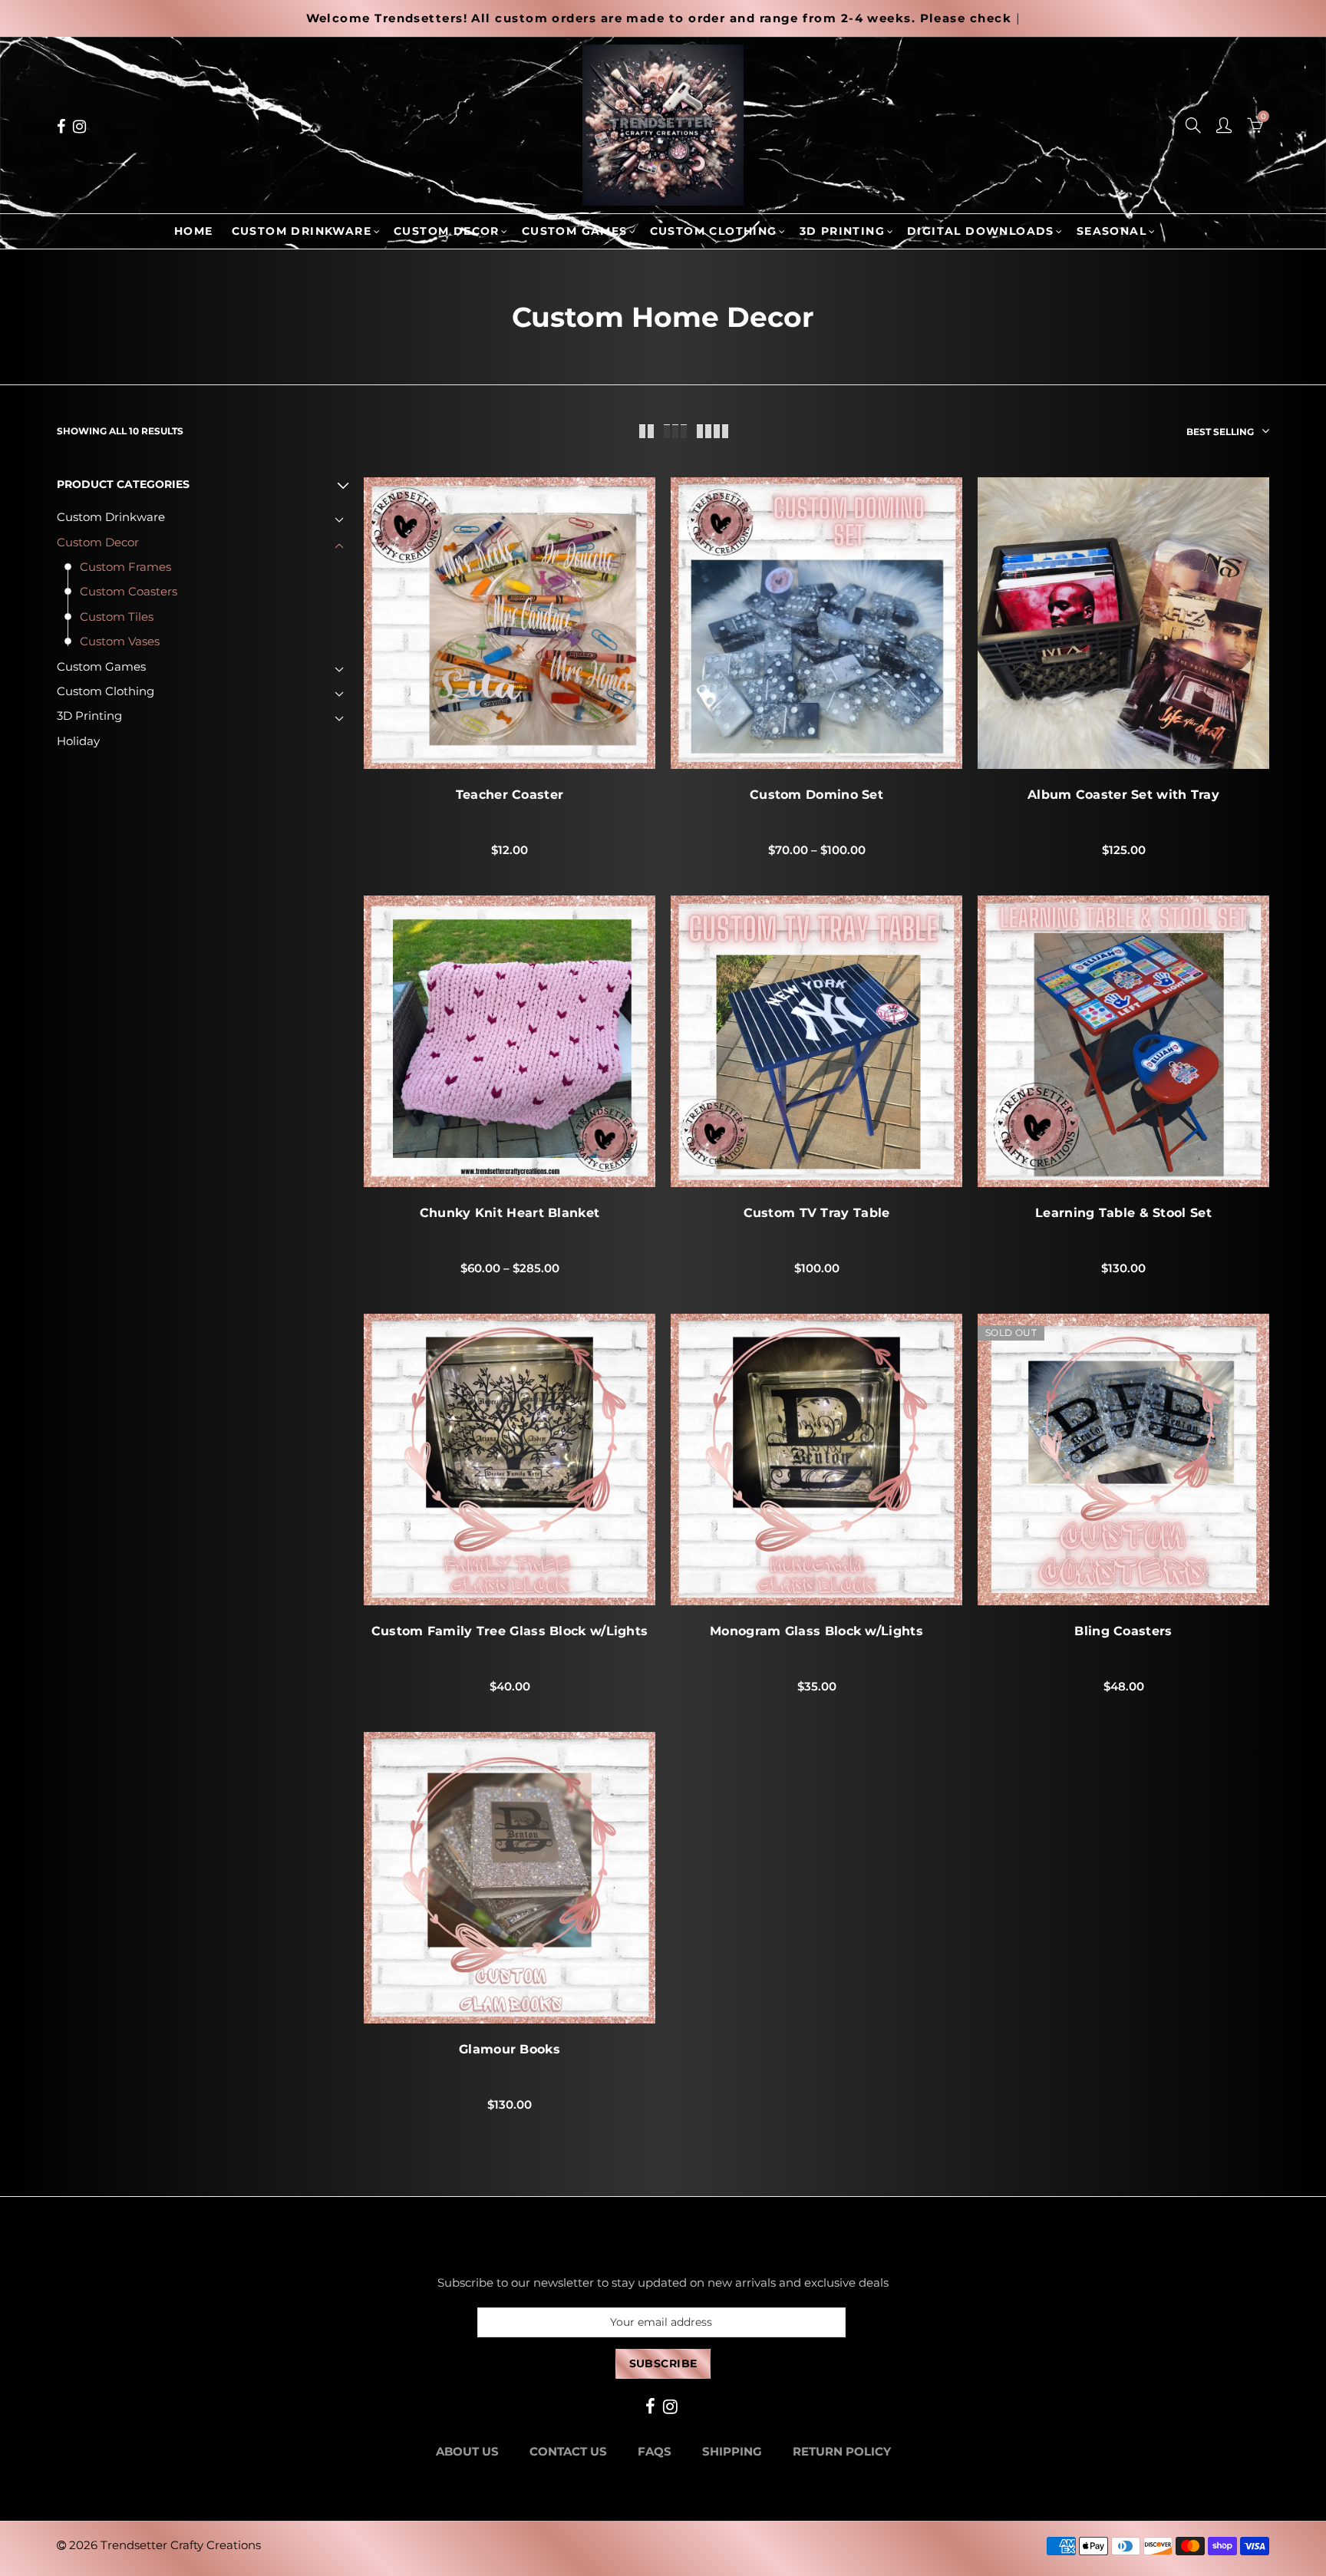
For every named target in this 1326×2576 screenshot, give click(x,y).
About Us (467, 2452)
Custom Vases (120, 642)
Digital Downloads (981, 231)
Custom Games (575, 231)
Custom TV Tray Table (817, 1213)
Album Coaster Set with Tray (1123, 795)
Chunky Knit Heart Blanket (510, 1213)
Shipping (732, 2452)
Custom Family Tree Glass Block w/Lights (510, 1631)
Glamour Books (510, 2050)
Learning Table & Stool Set (1123, 1213)
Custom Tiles (117, 617)
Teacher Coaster (510, 795)
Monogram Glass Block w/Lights (816, 1631)
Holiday (78, 741)
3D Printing (842, 231)
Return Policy (842, 2452)
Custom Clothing (714, 231)
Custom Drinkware (302, 231)
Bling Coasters (1123, 1631)
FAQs (655, 2452)
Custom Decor (447, 231)
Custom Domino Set (816, 795)
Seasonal (1112, 231)
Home (194, 231)
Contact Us (568, 2452)
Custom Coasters (129, 592)
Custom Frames (125, 567)
